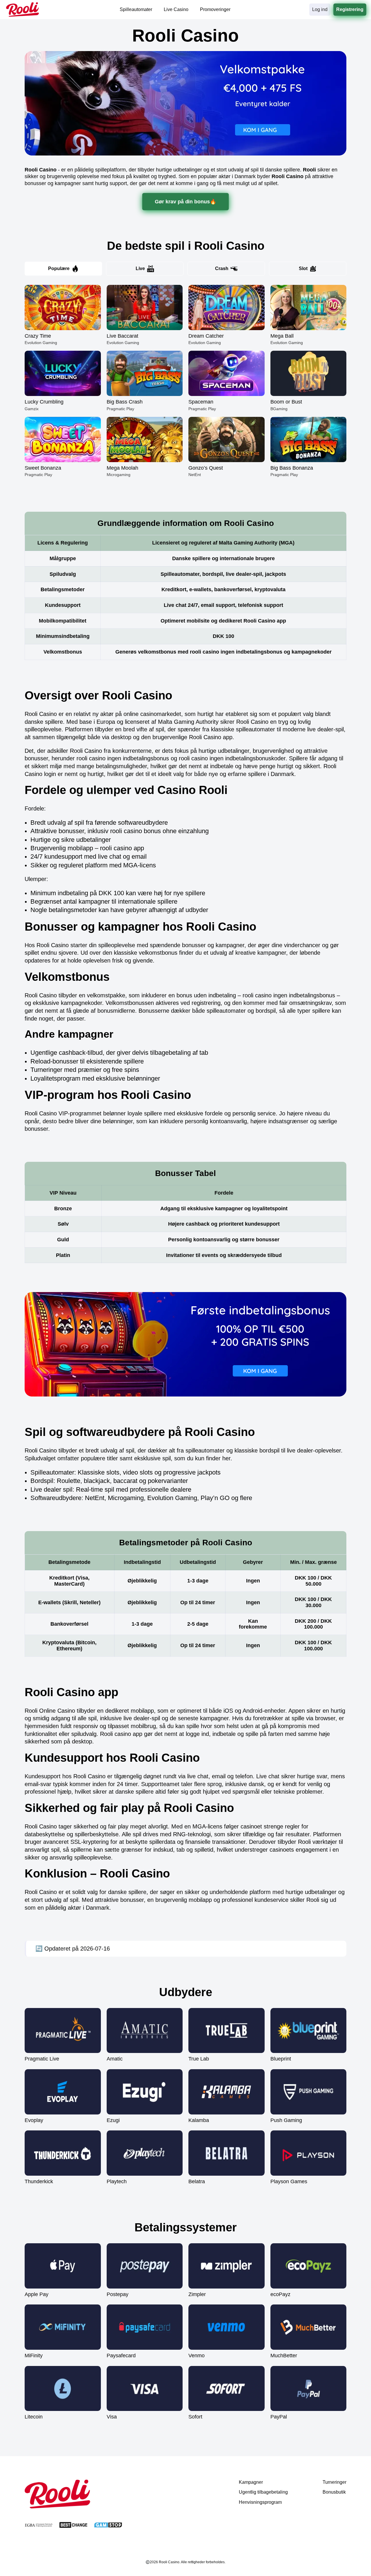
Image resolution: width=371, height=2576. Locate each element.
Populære (59, 268)
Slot (303, 268)
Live (140, 268)
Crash (222, 268)
